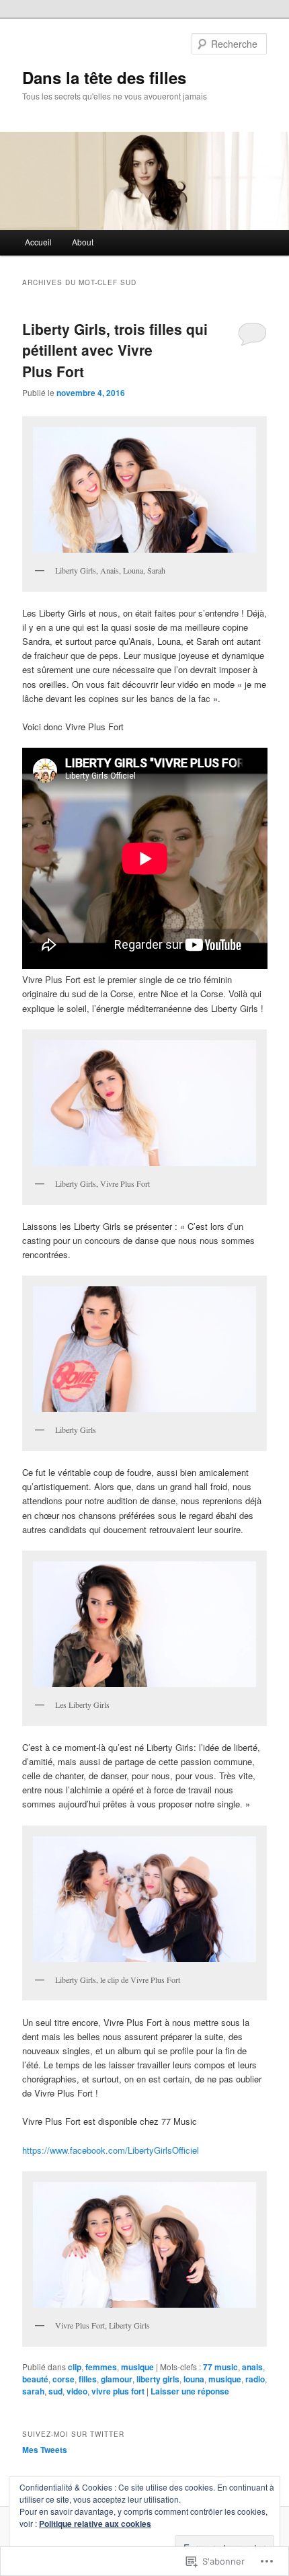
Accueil (38, 242)
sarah (33, 2391)
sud (55, 2391)
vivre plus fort (118, 2391)
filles (88, 2379)
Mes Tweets (45, 2450)
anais (252, 2367)
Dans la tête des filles (104, 77)
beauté (35, 2379)
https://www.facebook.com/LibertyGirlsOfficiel (111, 2150)
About (83, 242)
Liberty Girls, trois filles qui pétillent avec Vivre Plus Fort (115, 350)
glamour (117, 2379)
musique (137, 2367)
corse (64, 2379)
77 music (220, 2367)
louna (194, 2379)
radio (255, 2379)
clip (75, 2367)
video (77, 2391)
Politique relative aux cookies (95, 2524)
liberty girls (158, 2379)
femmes (101, 2367)
